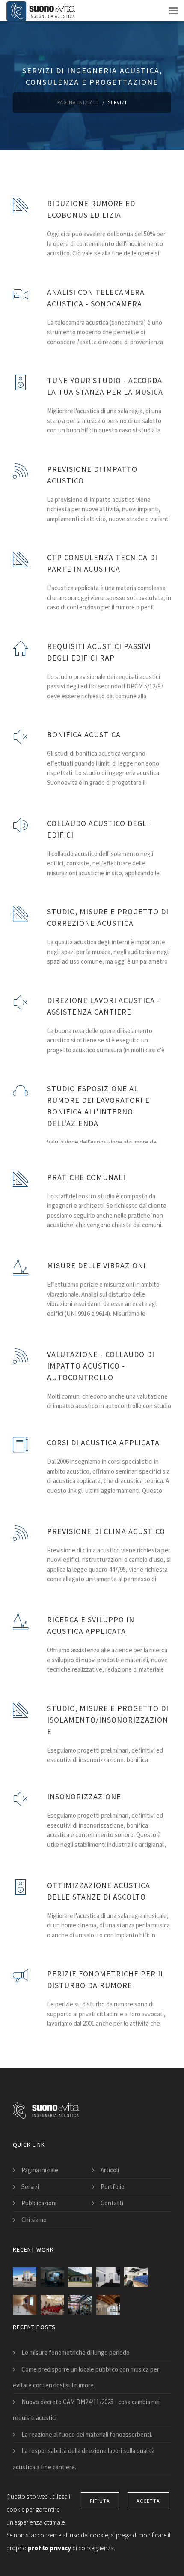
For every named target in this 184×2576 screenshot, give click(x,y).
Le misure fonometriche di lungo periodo (76, 2352)
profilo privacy (50, 2548)
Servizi (30, 2187)
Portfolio (113, 2187)
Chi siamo (34, 2220)
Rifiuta (100, 2501)
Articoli (110, 2170)
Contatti (112, 2203)
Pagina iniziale (78, 102)
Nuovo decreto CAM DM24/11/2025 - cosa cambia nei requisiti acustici (86, 2410)
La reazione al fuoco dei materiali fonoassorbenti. (87, 2434)
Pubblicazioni (39, 2203)
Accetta (148, 2501)
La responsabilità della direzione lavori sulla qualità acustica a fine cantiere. (84, 2459)
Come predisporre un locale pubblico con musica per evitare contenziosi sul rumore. (86, 2377)
